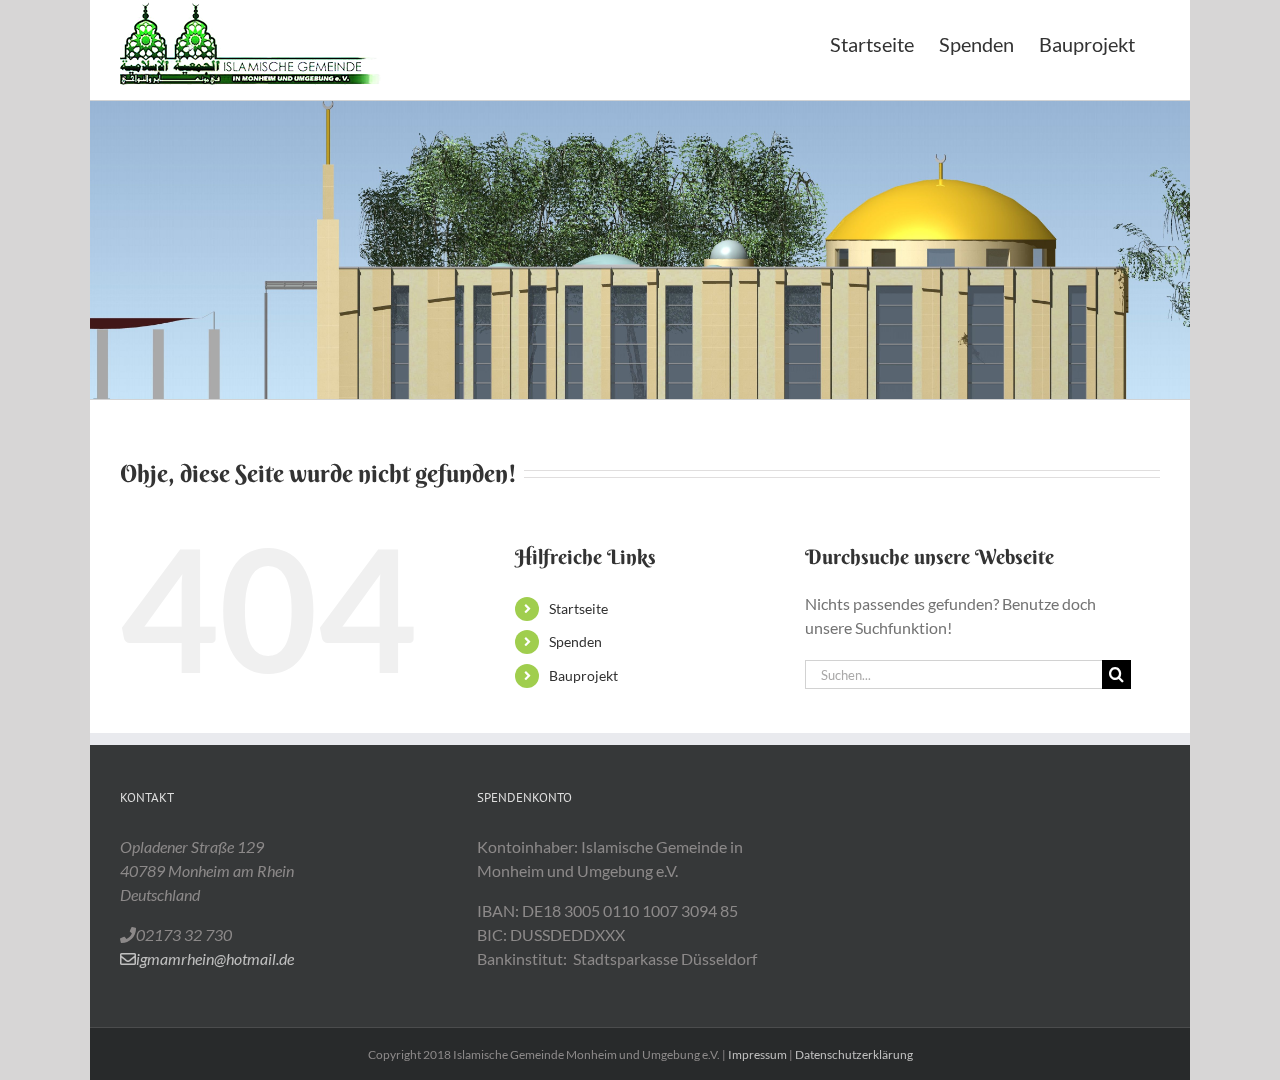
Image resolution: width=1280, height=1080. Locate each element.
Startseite (578, 608)
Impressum (757, 1054)
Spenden (575, 641)
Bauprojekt (583, 675)
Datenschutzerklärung (854, 1054)
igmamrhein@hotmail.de (215, 958)
